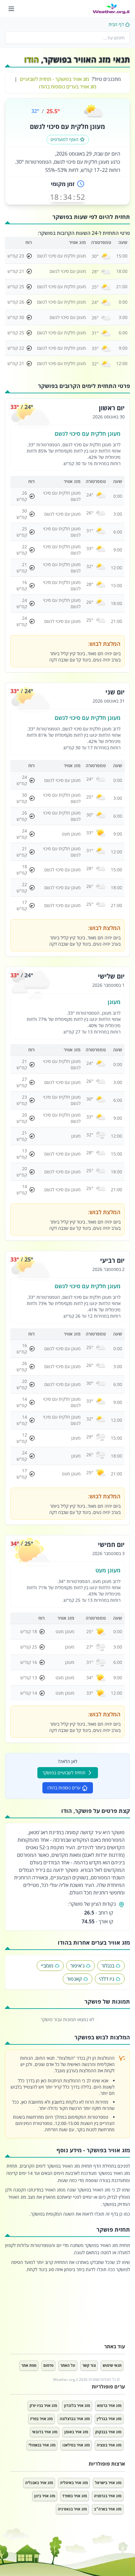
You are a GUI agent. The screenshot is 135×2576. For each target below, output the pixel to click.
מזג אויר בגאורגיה (72, 2509)
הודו (32, 59)
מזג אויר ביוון (45, 2496)
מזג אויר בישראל (108, 2483)
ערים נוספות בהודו (64, 1788)
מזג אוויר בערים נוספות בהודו (68, 87)
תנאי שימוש (112, 2365)
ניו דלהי (107, 1979)
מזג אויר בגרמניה (108, 2496)
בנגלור (108, 1966)
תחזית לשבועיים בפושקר (64, 1773)
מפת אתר (29, 2365)
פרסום (48, 2365)
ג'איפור (77, 1966)
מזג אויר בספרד (75, 2496)
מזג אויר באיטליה (74, 2483)
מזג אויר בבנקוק (108, 2432)
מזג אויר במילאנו (76, 2445)
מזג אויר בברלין (109, 2419)
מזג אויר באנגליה (39, 2483)
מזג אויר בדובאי (45, 2432)
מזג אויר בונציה (109, 2445)
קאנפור (74, 1979)
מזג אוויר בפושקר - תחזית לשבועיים (54, 79)
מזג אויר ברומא (109, 2406)
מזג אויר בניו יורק (43, 2406)
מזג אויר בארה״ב (108, 2509)
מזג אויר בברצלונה (75, 2419)
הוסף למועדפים (65, 139)
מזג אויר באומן (76, 2432)
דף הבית (116, 24)
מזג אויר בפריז (41, 2419)
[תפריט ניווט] (11, 9)
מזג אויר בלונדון (77, 2406)
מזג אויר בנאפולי (42, 2445)
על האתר (68, 2365)
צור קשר (89, 2365)
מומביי (47, 1966)
